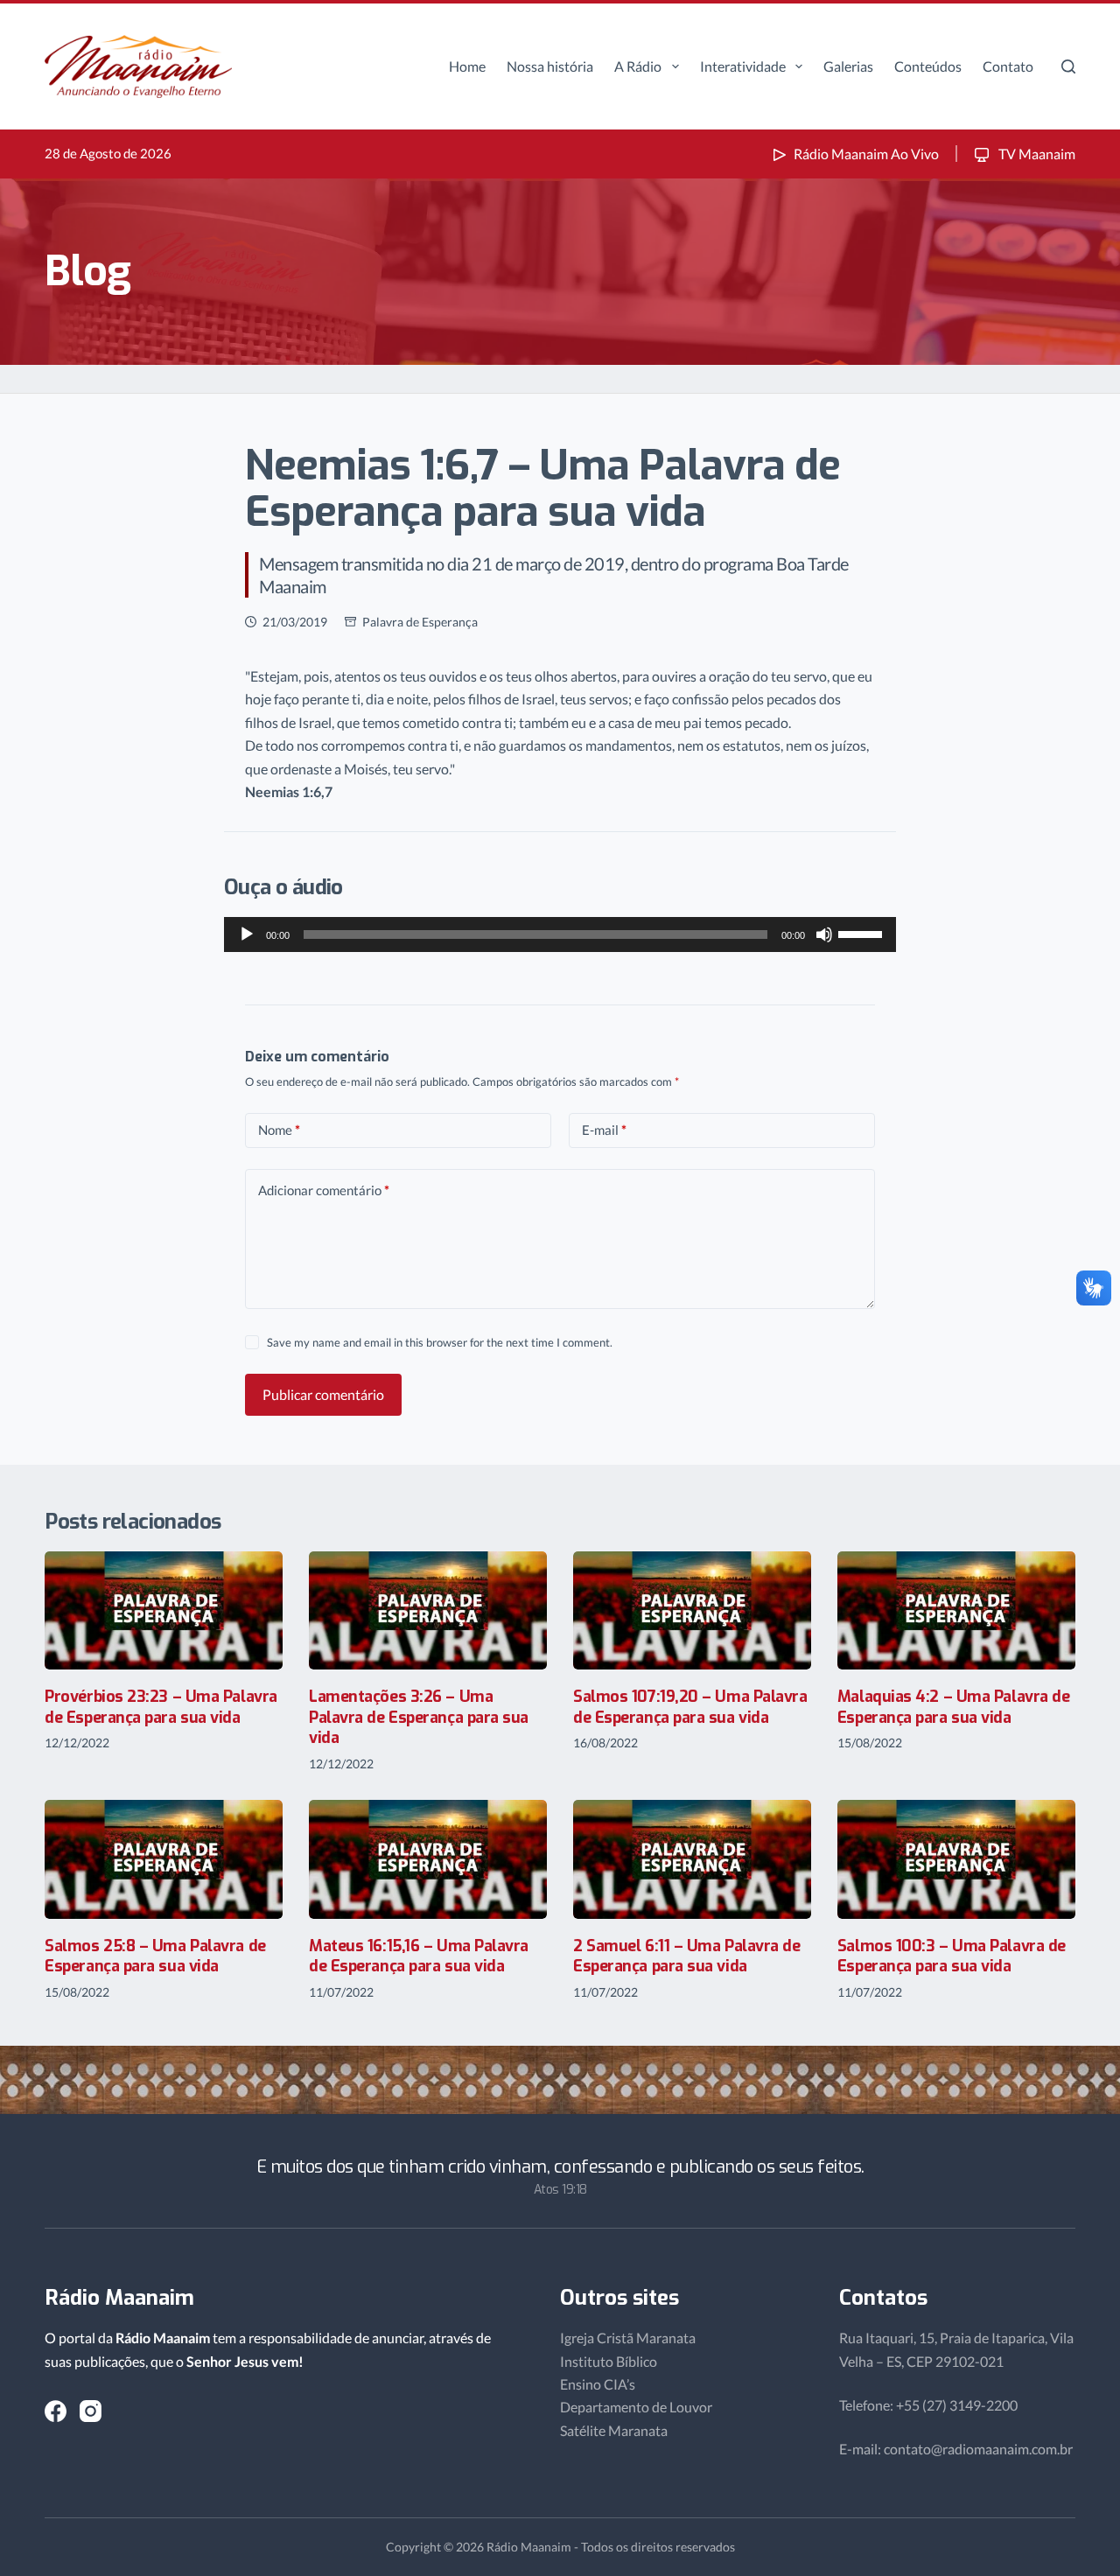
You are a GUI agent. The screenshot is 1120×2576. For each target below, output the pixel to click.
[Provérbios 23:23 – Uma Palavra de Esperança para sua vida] (164, 1611)
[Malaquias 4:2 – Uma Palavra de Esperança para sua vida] (956, 1611)
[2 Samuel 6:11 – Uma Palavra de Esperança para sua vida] (692, 1859)
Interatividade (743, 66)
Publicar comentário (323, 1394)
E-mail (604, 1130)
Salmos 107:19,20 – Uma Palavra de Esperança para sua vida (690, 1707)
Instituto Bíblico (609, 2361)
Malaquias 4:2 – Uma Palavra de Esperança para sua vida (954, 1707)
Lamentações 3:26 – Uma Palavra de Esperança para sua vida (419, 1717)
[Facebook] (56, 2411)
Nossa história (550, 66)
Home (467, 66)
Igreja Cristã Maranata (628, 2338)
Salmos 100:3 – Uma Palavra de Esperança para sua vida (952, 1956)
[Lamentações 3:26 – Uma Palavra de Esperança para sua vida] (428, 1611)
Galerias (848, 66)
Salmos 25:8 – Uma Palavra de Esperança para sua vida (155, 1956)
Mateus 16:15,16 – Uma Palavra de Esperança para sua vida (419, 1956)
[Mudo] (824, 934)
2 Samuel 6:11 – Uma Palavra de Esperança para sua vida (687, 1956)
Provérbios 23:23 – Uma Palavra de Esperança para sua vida (161, 1707)
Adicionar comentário (324, 1190)
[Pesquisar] (1068, 66)
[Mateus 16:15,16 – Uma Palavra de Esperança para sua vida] (428, 1859)
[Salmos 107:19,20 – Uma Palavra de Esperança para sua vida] (692, 1611)
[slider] (863, 933)
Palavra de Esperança (420, 622)
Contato (1008, 66)
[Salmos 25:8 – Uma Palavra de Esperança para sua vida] (164, 1859)
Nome (279, 1130)
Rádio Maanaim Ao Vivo (866, 154)
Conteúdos (928, 66)
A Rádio (638, 66)
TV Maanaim (1036, 154)
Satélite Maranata (614, 2430)
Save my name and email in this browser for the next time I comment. (440, 1342)
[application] (560, 934)
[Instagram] (91, 2411)
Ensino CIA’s (598, 2384)
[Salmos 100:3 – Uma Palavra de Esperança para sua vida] (956, 1859)
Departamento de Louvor (636, 2407)
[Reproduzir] (247, 934)
